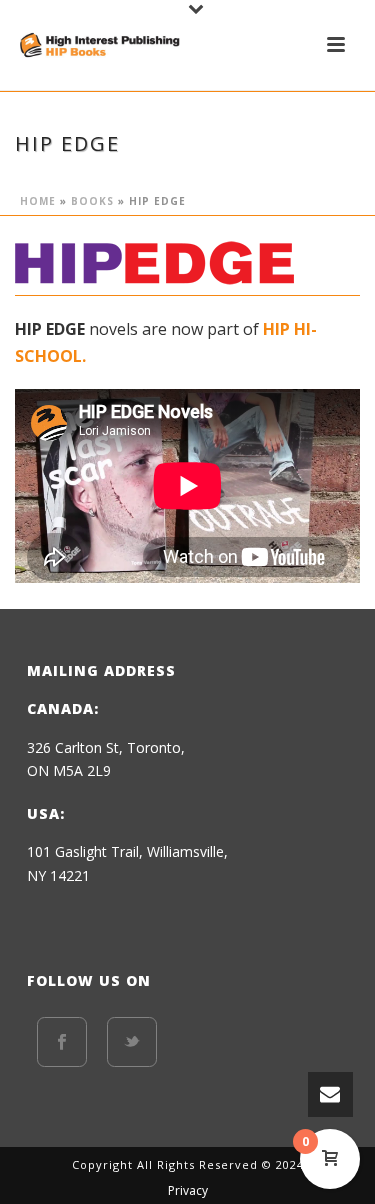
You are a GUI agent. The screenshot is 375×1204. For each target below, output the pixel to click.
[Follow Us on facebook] (62, 1042)
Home (38, 201)
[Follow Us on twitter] (132, 1042)
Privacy (188, 1191)
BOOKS (92, 201)
